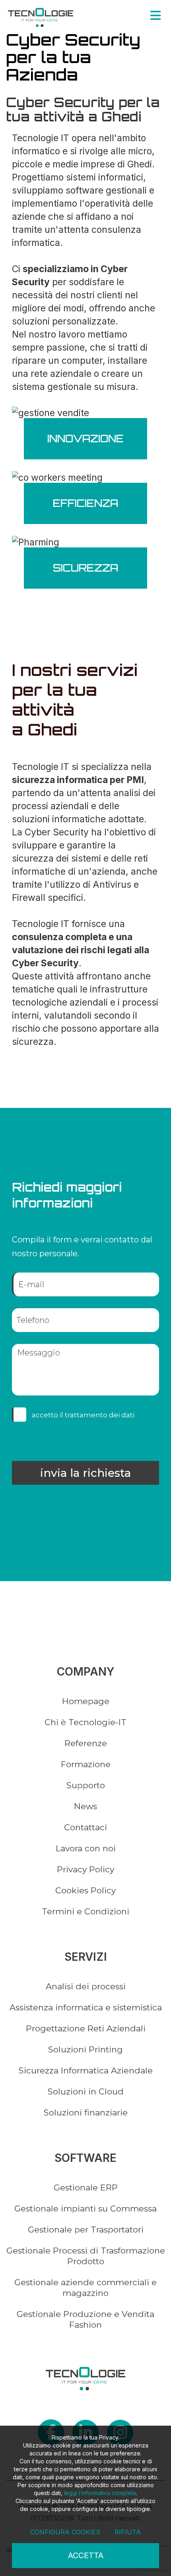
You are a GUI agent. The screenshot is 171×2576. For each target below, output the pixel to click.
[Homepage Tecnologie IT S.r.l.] (41, 17)
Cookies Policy (85, 1890)
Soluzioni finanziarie (86, 2112)
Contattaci (85, 1827)
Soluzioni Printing (85, 2049)
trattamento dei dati (100, 1415)
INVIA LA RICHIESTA (85, 1473)
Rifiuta (128, 2532)
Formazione (86, 1764)
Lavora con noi (86, 1848)
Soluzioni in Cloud (86, 2091)
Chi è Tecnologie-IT (85, 1722)
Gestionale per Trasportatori (86, 2230)
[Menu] (155, 15)
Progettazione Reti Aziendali (86, 2028)
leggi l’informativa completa (100, 2493)
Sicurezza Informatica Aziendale (86, 2070)
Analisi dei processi (86, 1986)
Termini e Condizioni (85, 1911)
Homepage (86, 1701)
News (85, 1806)
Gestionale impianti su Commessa (85, 2208)
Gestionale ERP (86, 2187)
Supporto (86, 1785)
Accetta (86, 2555)
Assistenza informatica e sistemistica (86, 2007)
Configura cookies (65, 2532)
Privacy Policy (85, 1869)
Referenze (86, 1743)
